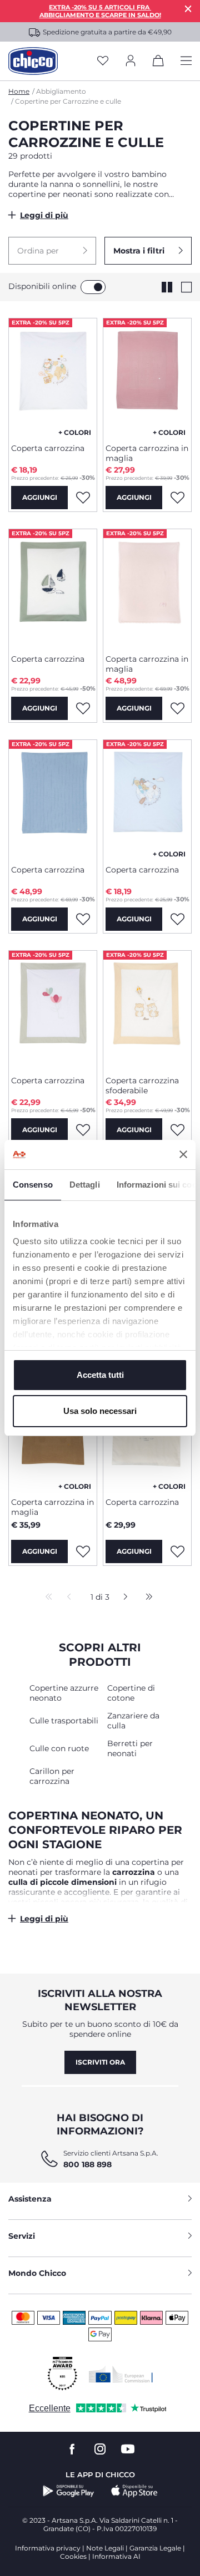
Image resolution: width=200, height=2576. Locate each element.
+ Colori (75, 432)
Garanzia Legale (155, 2548)
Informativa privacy (48, 2548)
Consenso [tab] (33, 1185)
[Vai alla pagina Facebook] (72, 2449)
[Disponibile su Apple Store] (134, 2491)
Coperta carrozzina (48, 448)
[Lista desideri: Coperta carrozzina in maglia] (177, 498)
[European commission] (121, 2374)
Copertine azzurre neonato (64, 1693)
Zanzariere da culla (133, 1721)
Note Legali (105, 2548)
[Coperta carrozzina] (53, 377)
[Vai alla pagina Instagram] (100, 2449)
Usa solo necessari (100, 1411)
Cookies (73, 2556)
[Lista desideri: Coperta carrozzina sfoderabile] (177, 1130)
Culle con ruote (59, 1748)
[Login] (131, 61)
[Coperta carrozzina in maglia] (147, 377)
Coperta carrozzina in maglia (147, 453)
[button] (52, 251)
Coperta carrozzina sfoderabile (142, 1086)
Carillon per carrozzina (52, 1776)
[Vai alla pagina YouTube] (128, 2449)
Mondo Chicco (37, 2273)
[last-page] (146, 1598)
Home (19, 91)
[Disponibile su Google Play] (69, 2491)
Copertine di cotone (131, 1693)
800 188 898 (87, 2164)
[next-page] (122, 1598)
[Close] (188, 9)
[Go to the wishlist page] (103, 61)
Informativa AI (116, 2556)
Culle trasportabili (64, 1721)
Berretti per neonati (130, 1748)
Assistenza (30, 2199)
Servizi (22, 2236)
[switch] (93, 287)
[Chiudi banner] (183, 1154)
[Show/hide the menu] (186, 61)
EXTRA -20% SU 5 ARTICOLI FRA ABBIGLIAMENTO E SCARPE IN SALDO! (100, 11)
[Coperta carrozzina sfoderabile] (147, 1009)
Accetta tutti (100, 1375)
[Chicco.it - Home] (33, 61)
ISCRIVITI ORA (100, 2062)
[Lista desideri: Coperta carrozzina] (83, 498)
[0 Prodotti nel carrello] (158, 63)
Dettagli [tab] (85, 1185)
